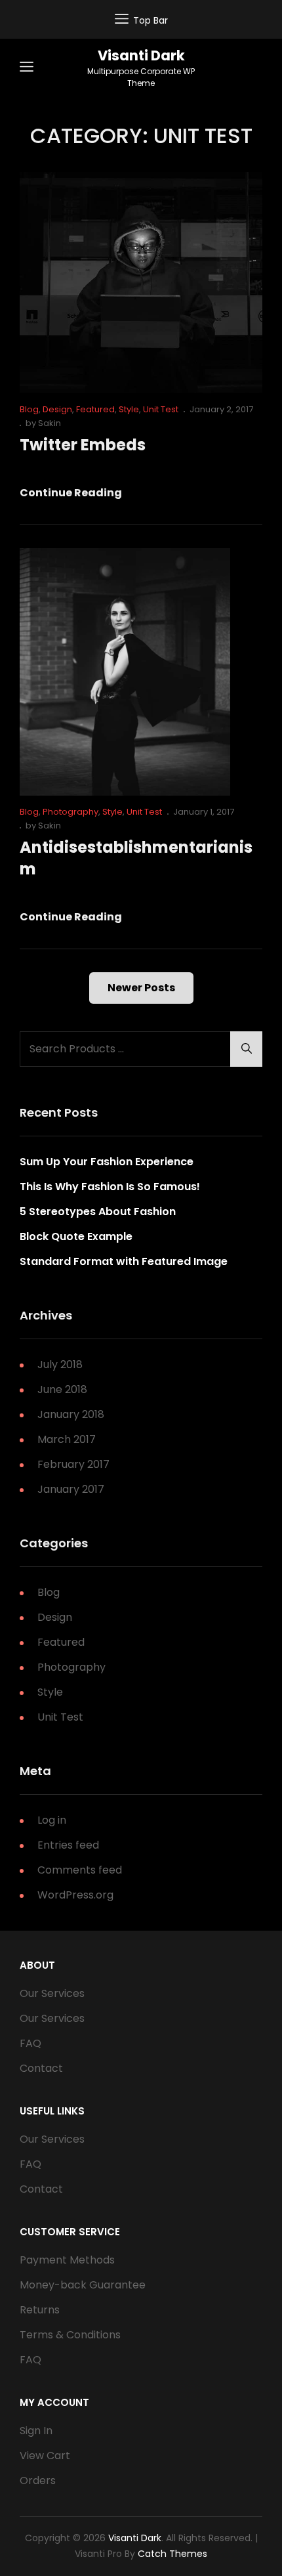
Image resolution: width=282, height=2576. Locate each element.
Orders (38, 2480)
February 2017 (73, 1464)
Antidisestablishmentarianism (136, 858)
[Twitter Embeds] (141, 283)
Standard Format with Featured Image (124, 1261)
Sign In (36, 2431)
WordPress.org (75, 1895)
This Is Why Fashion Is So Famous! (110, 1187)
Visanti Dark (141, 55)
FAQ (30, 2043)
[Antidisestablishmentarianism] (125, 672)
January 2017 (71, 1489)
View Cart (45, 2456)
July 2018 (60, 1364)
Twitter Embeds (83, 445)
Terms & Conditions (70, 2335)
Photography (70, 812)
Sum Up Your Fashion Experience (107, 1162)
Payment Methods (67, 2260)
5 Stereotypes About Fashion (98, 1212)
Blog (29, 409)
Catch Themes (172, 2554)
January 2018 (71, 1414)
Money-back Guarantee (83, 2285)
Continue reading (71, 493)
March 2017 (67, 1439)
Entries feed (68, 1845)
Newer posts (141, 988)
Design (57, 409)
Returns (40, 2310)
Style (129, 409)
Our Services (52, 1993)
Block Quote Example (76, 1236)
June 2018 (62, 1389)
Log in (52, 1820)
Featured (95, 409)
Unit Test (161, 409)
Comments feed (80, 1870)
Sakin (50, 423)
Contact (41, 2068)
